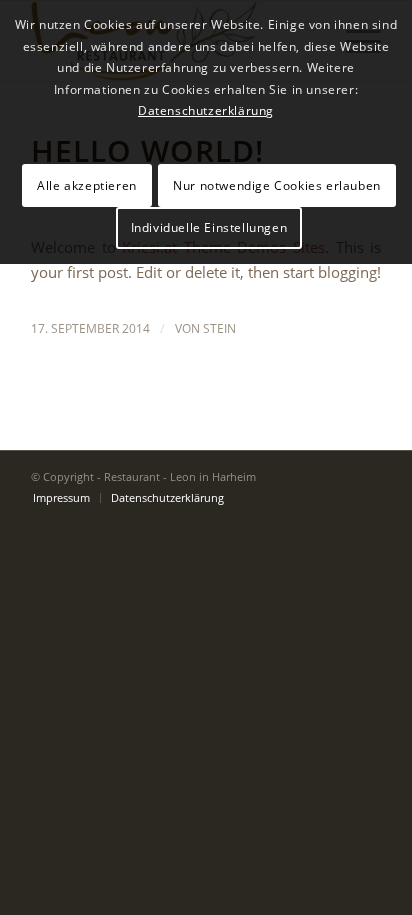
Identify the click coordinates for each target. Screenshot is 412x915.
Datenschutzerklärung (206, 110)
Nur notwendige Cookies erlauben (277, 185)
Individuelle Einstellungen (209, 227)
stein (219, 328)
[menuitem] (61, 498)
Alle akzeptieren (87, 185)
